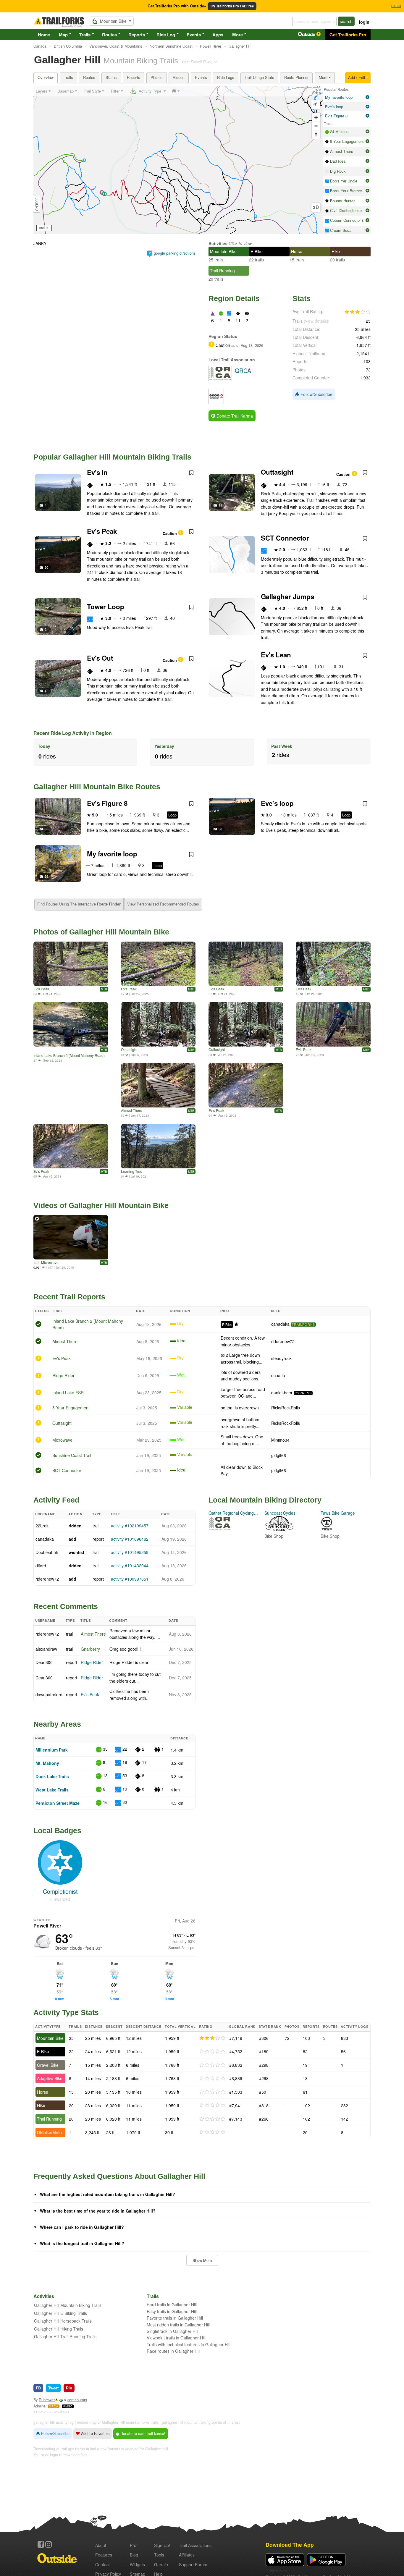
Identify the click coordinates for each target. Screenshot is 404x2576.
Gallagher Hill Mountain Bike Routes (97, 787)
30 (46, 567)
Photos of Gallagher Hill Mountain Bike (101, 932)
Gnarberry (90, 1649)
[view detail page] (367, 97)
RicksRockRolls (286, 1408)
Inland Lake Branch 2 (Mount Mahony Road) (69, 1055)
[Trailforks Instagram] (49, 2544)
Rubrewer (47, 2400)
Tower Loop (106, 607)
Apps (218, 35)
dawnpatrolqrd (49, 1694)
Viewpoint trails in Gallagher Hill (176, 2338)
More (237, 35)
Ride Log (166, 35)
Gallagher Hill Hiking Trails (59, 2329)
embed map (87, 2422)
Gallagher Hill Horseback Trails (63, 2321)
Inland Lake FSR (68, 1393)
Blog (134, 2555)
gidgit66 (279, 1455)
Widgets (137, 2564)
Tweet (53, 2388)
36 (220, 829)
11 (220, 505)
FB (38, 2388)
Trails (85, 35)
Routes (109, 35)
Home (44, 35)
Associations (195, 2545)
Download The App (290, 2545)
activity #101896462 (130, 1539)
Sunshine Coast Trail (72, 1455)
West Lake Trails (52, 1790)
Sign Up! (162, 2545)
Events (194, 35)
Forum (193, 2564)
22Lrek (42, 1526)
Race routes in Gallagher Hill (173, 2351)
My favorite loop (112, 854)
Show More (202, 2260)
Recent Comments (66, 1606)
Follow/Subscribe (316, 394)
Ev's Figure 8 (107, 803)
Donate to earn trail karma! (142, 2433)
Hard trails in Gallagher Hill (172, 2305)
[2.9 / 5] (212, 2038)
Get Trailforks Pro (348, 35)
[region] (178, 160)
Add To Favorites (95, 2433)
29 (46, 876)
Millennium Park (52, 1750)
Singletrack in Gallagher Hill (172, 2331)
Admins (39, 2406)
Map (63, 35)
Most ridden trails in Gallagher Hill (178, 2325)
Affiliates (187, 2555)
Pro (133, 2545)
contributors (77, 2400)
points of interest (226, 2422)
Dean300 (44, 1662)
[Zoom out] (316, 126)
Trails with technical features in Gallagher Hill (189, 2344)
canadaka (280, 1324)
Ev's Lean (276, 655)
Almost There (132, 1110)
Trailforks (303, 1325)
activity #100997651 (130, 1579)
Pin (69, 2388)
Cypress (303, 1393)
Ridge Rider (63, 1375)
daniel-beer (282, 1393)
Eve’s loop (277, 803)
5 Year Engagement (71, 1408)
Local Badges (57, 1830)
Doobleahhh (47, 1552)
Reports (137, 35)
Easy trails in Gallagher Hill (172, 2311)
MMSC (68, 2406)
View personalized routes (163, 904)
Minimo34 (280, 1440)
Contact (102, 2564)
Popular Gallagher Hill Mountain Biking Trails (112, 457)
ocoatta (278, 1375)
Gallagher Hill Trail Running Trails (65, 2336)
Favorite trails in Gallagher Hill (175, 2318)
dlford (41, 1566)
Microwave (50, 1262)
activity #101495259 (130, 1552)
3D (316, 207)
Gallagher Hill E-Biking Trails (60, 2313)
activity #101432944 (130, 1566)
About (101, 2545)
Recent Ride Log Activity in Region (73, 733)
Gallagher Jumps (287, 596)
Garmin (161, 2564)
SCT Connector (285, 538)
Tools (159, 2555)
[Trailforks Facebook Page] (41, 2544)
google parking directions (175, 253)
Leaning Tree (132, 1171)
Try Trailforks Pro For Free (232, 6)
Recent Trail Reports (69, 1297)
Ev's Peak (102, 531)
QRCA (54, 2406)
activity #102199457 (130, 1526)
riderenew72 (283, 1341)
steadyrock (281, 1358)
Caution (344, 474)
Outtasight (277, 472)
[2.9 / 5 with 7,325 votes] (358, 312)
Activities (218, 243)
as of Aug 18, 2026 (247, 345)
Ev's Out (100, 658)
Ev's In (97, 472)
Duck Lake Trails (52, 1776)
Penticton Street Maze (58, 1803)
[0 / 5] (212, 2052)
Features (104, 2555)
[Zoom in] (316, 117)
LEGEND (37, 204)
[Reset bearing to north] (316, 134)
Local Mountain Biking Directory (265, 1500)
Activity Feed (56, 1500)
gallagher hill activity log (54, 2422)
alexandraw (46, 1649)
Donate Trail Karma (234, 416)
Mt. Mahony (47, 1763)
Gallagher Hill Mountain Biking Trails (68, 2305)
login (364, 22)
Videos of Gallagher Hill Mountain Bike (101, 1205)
